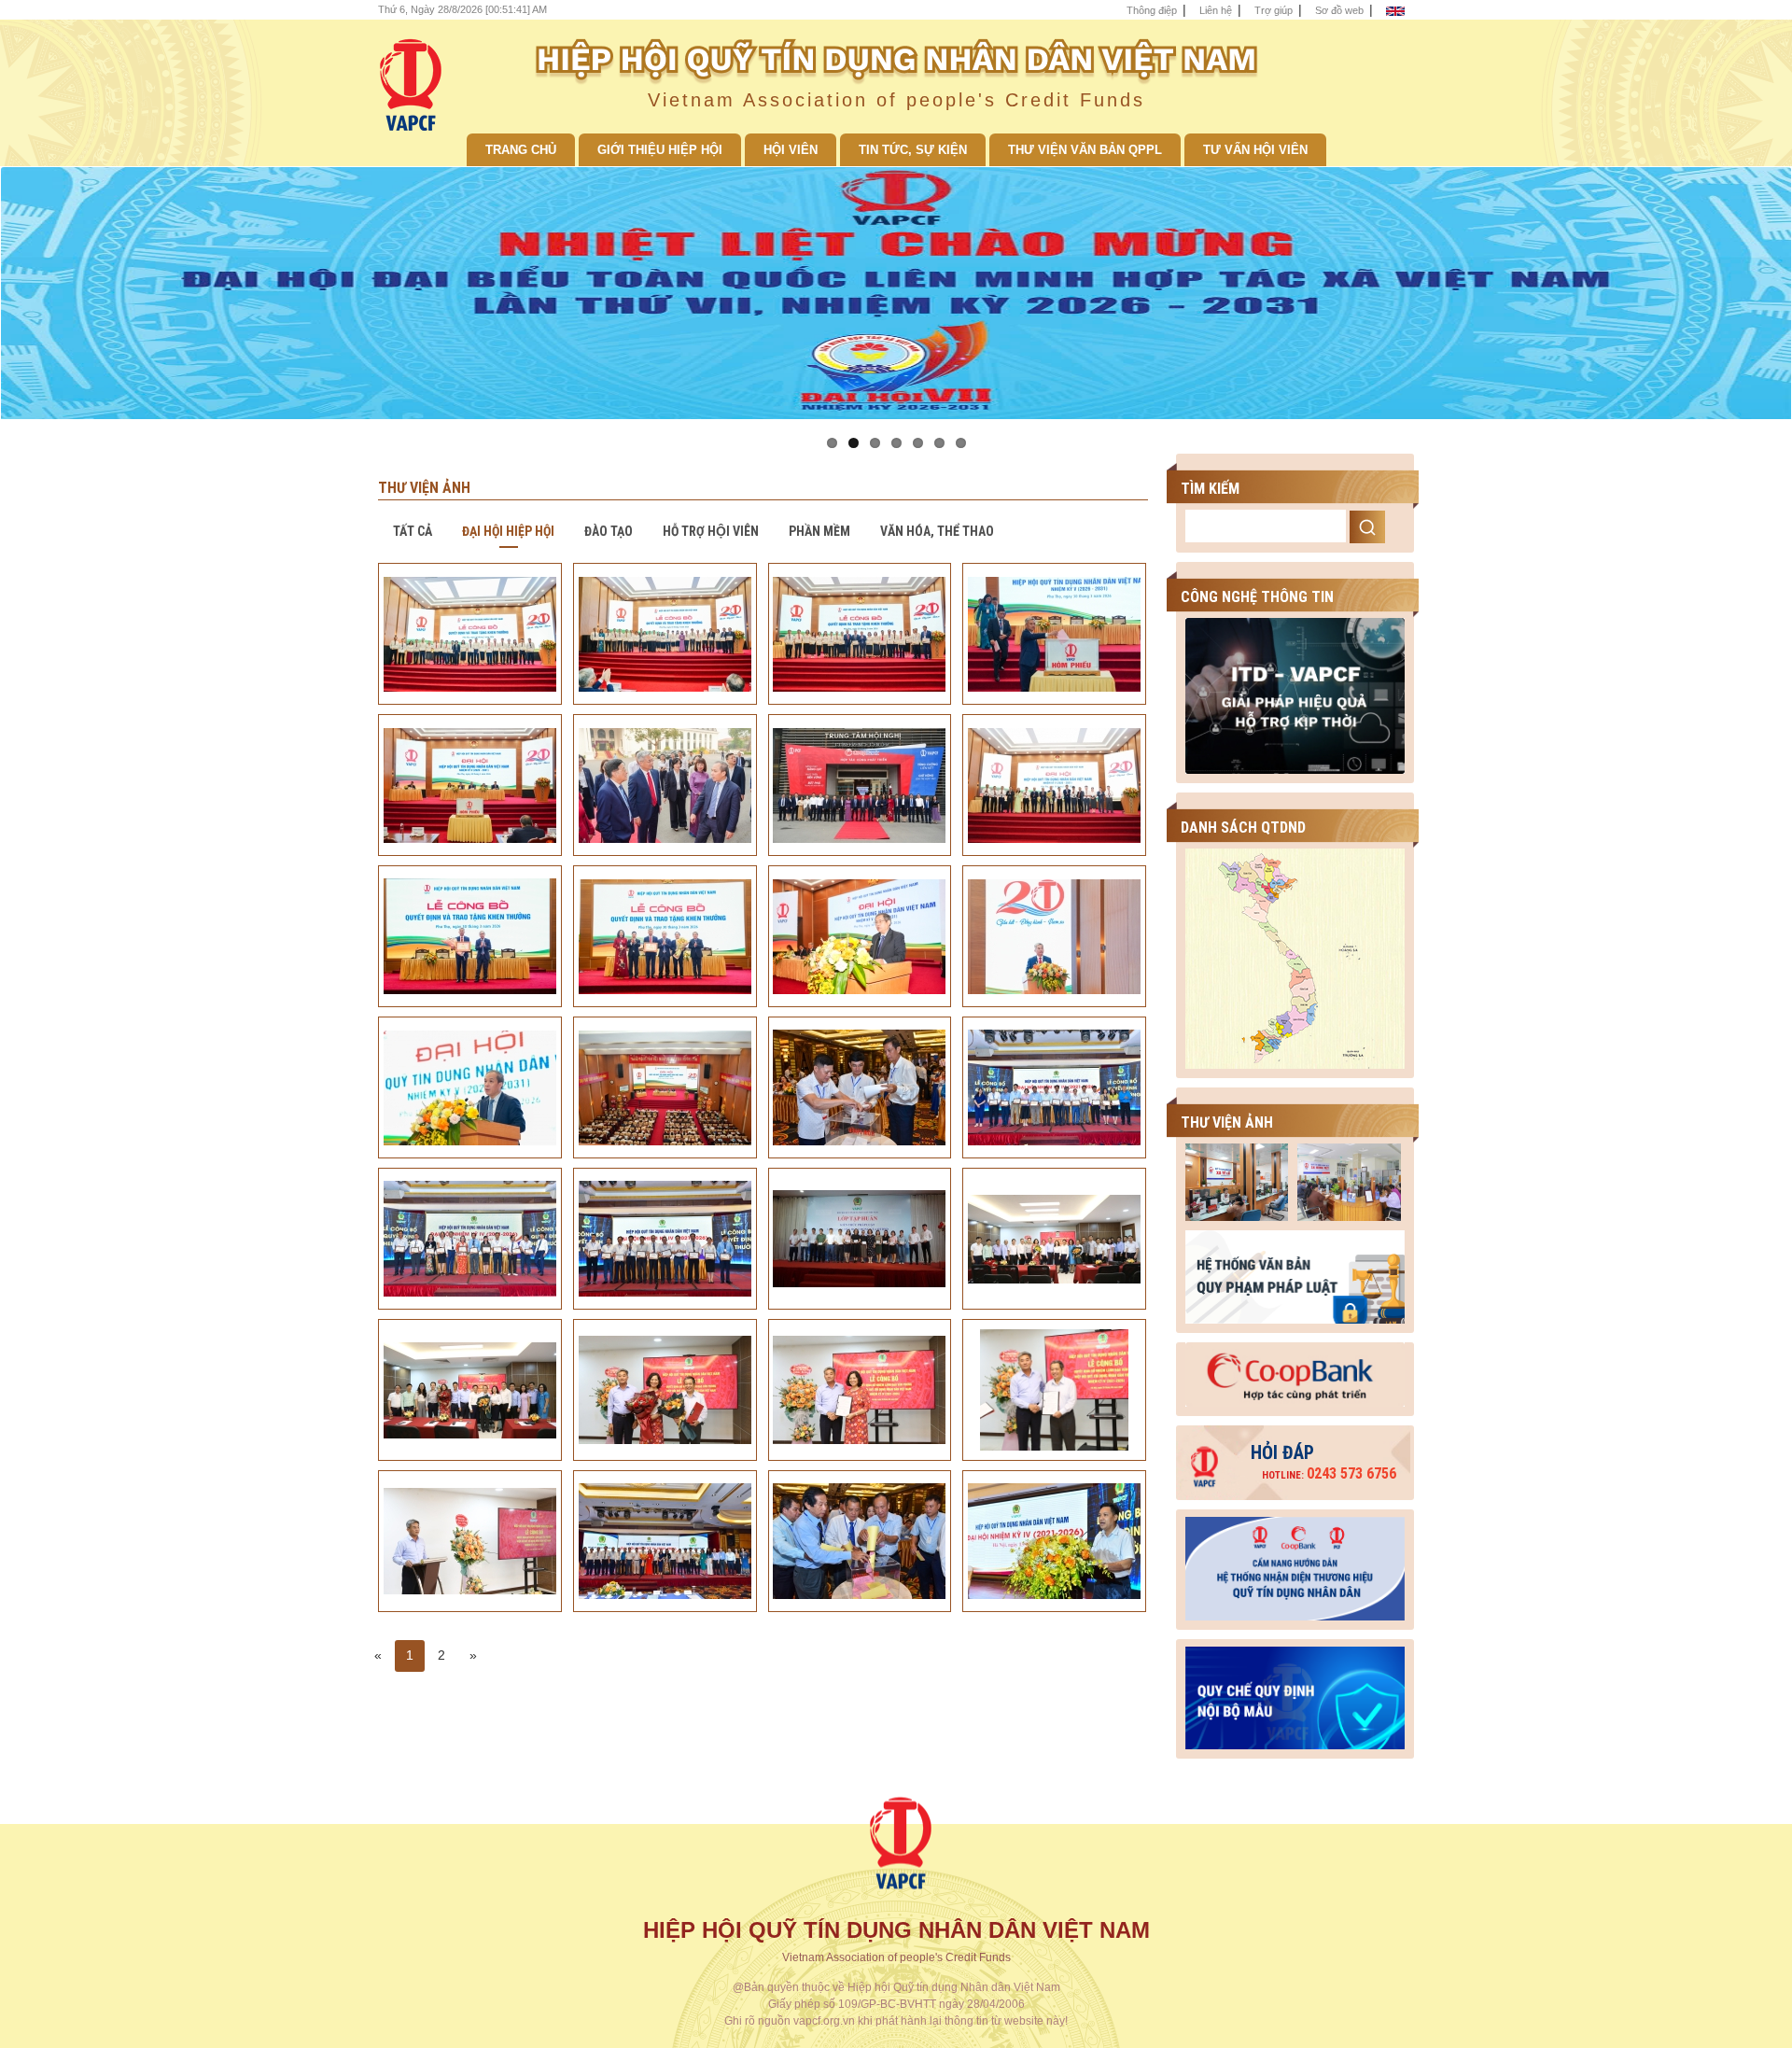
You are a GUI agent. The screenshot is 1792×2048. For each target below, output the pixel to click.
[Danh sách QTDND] (1295, 958)
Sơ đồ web (1339, 10)
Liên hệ (1216, 10)
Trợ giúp (1274, 10)
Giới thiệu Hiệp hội (660, 150)
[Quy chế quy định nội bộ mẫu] (1295, 1693)
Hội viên (791, 150)
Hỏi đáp (1282, 1452)
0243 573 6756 (1329, 1473)
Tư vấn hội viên (1255, 150)
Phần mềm (819, 531)
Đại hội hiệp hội (508, 531)
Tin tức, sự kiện (913, 150)
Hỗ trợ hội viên (711, 531)
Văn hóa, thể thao (937, 531)
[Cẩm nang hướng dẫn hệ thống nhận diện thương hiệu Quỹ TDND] (1295, 1564)
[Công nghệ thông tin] (1295, 694)
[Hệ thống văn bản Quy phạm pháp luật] (1295, 1276)
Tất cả (413, 531)
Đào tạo (609, 531)
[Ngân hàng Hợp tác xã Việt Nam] (1295, 1373)
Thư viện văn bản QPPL (1085, 150)
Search (1367, 527)
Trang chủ (521, 150)
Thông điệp (1152, 10)
